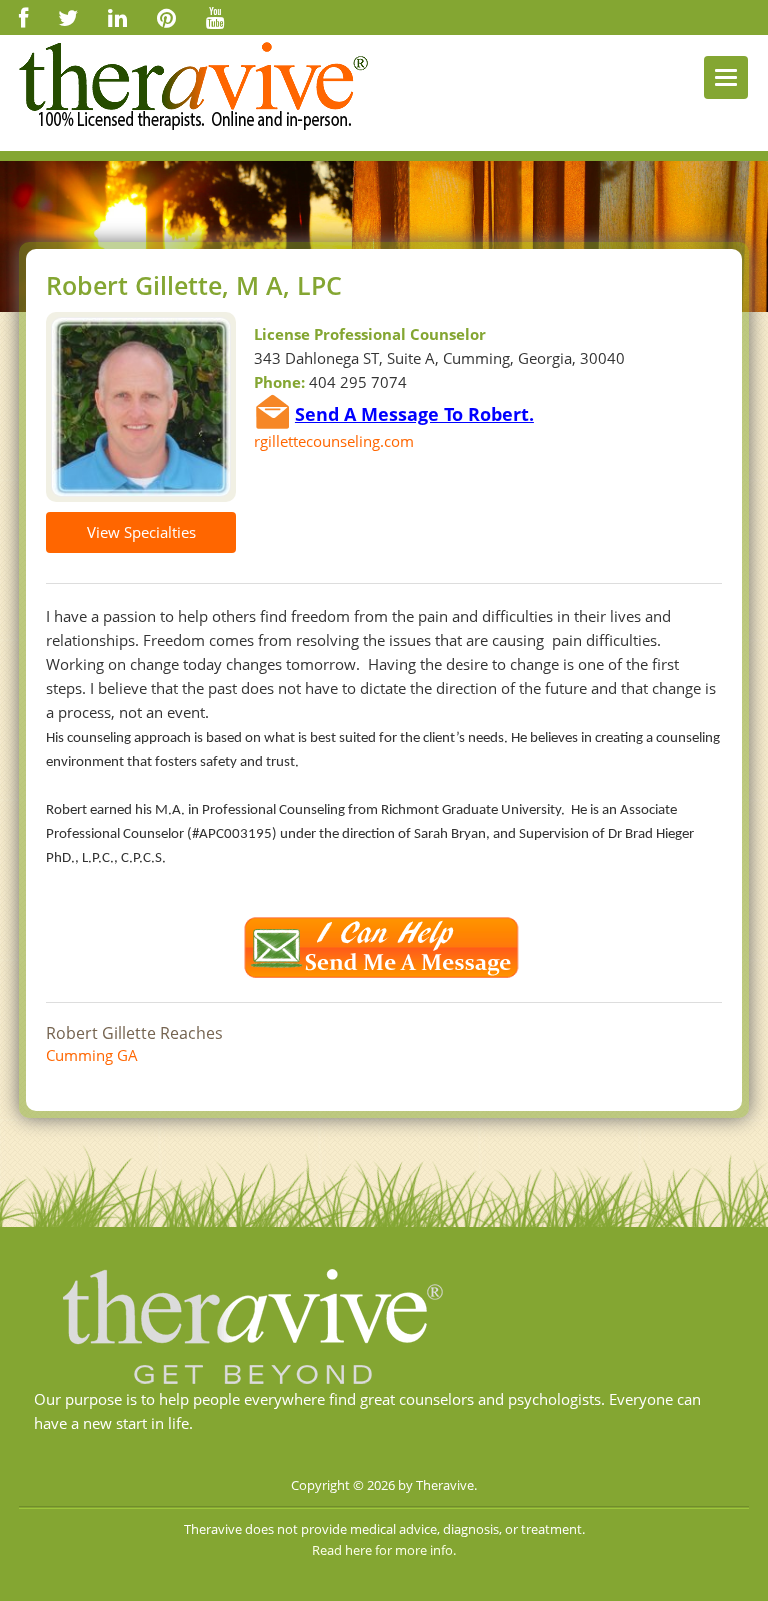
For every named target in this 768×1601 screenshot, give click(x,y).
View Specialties (141, 532)
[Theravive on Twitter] (68, 17)
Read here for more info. (384, 1550)
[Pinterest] (166, 17)
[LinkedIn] (117, 17)
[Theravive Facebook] (23, 17)
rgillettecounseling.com (334, 441)
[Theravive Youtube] (215, 17)
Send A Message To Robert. (414, 414)
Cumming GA (92, 1055)
